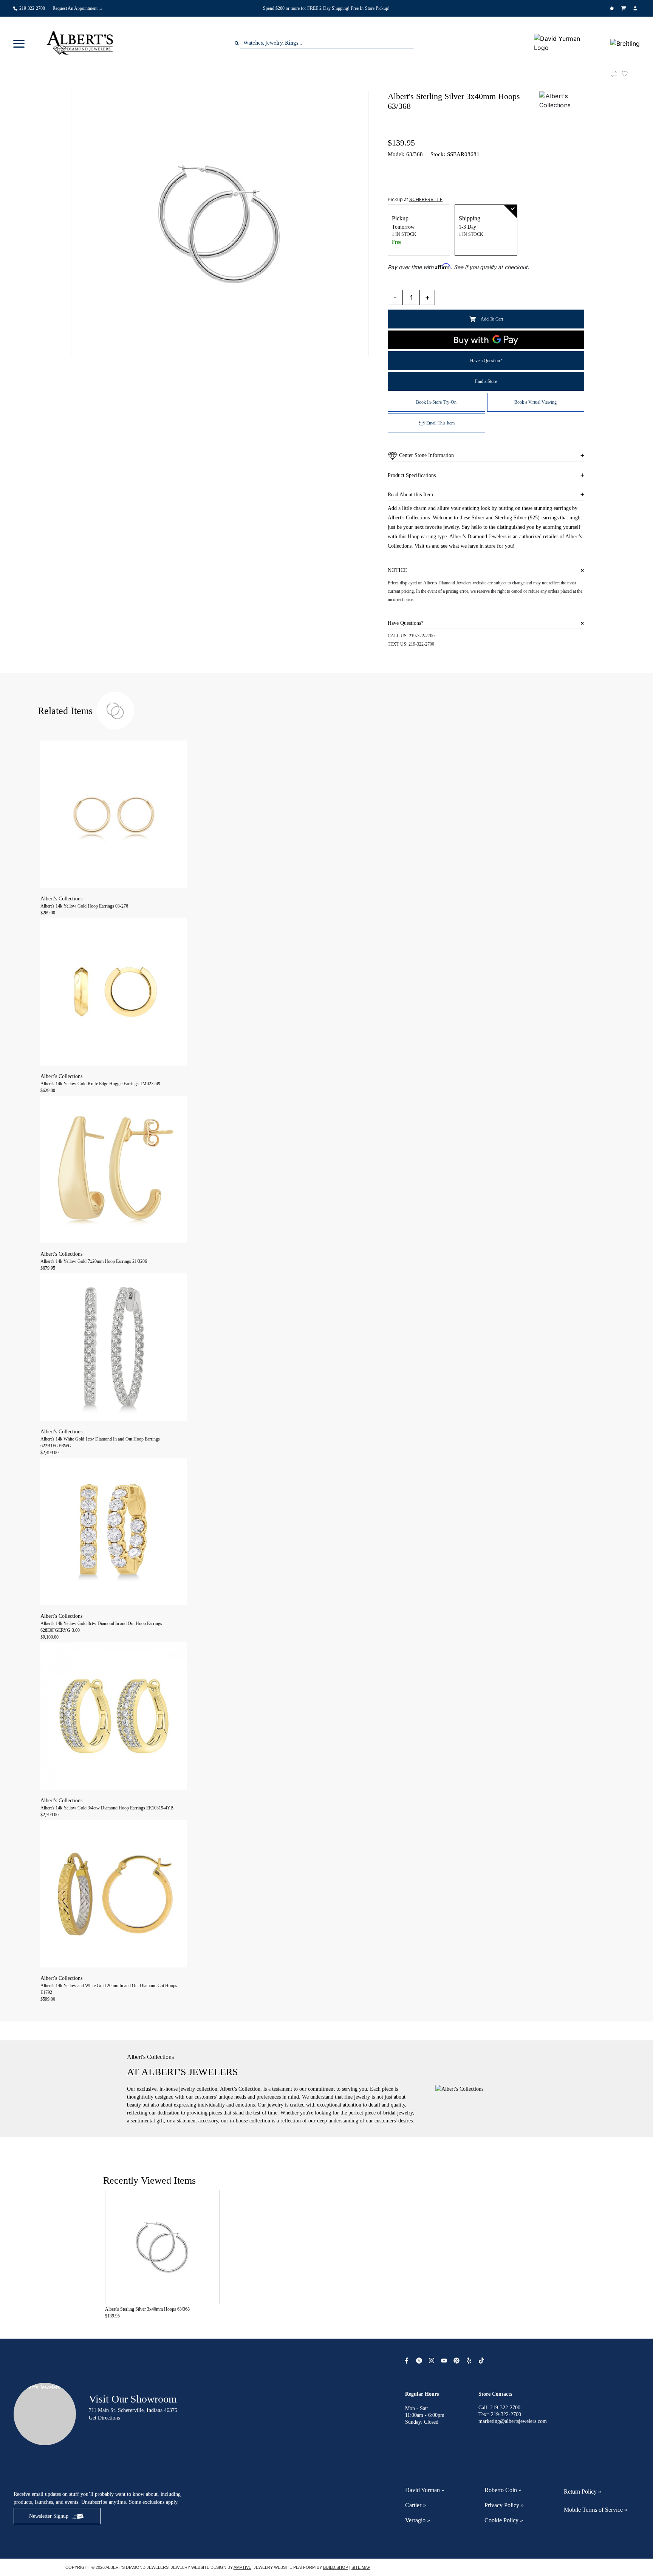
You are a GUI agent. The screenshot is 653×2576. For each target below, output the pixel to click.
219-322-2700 (422, 636)
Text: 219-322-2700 (500, 2414)
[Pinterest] (457, 2361)
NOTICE (398, 570)
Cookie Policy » (504, 2520)
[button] (19, 43)
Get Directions (104, 2418)
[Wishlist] (613, 8)
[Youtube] (445, 2361)
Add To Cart (492, 319)
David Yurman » (425, 2490)
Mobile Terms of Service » (596, 2510)
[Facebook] (408, 2361)
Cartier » (415, 2505)
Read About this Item (410, 495)
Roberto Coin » (503, 2490)
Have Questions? (405, 623)
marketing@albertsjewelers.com (513, 2421)
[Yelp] (470, 2361)
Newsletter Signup (49, 2516)
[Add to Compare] (614, 74)
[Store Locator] (450, 3)
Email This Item (440, 423)
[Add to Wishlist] (629, 74)
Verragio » (418, 2520)
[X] (420, 2361)
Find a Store (486, 381)
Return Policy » (583, 2492)
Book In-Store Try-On (436, 402)
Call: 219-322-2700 (499, 2408)
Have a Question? (486, 361)
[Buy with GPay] (486, 340)
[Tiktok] (482, 2361)
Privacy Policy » (504, 2505)
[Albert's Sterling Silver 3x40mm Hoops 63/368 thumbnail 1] (220, 223)
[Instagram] (432, 2361)
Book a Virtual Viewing (535, 402)
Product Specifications (412, 475)
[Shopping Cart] (624, 8)
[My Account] (636, 8)
